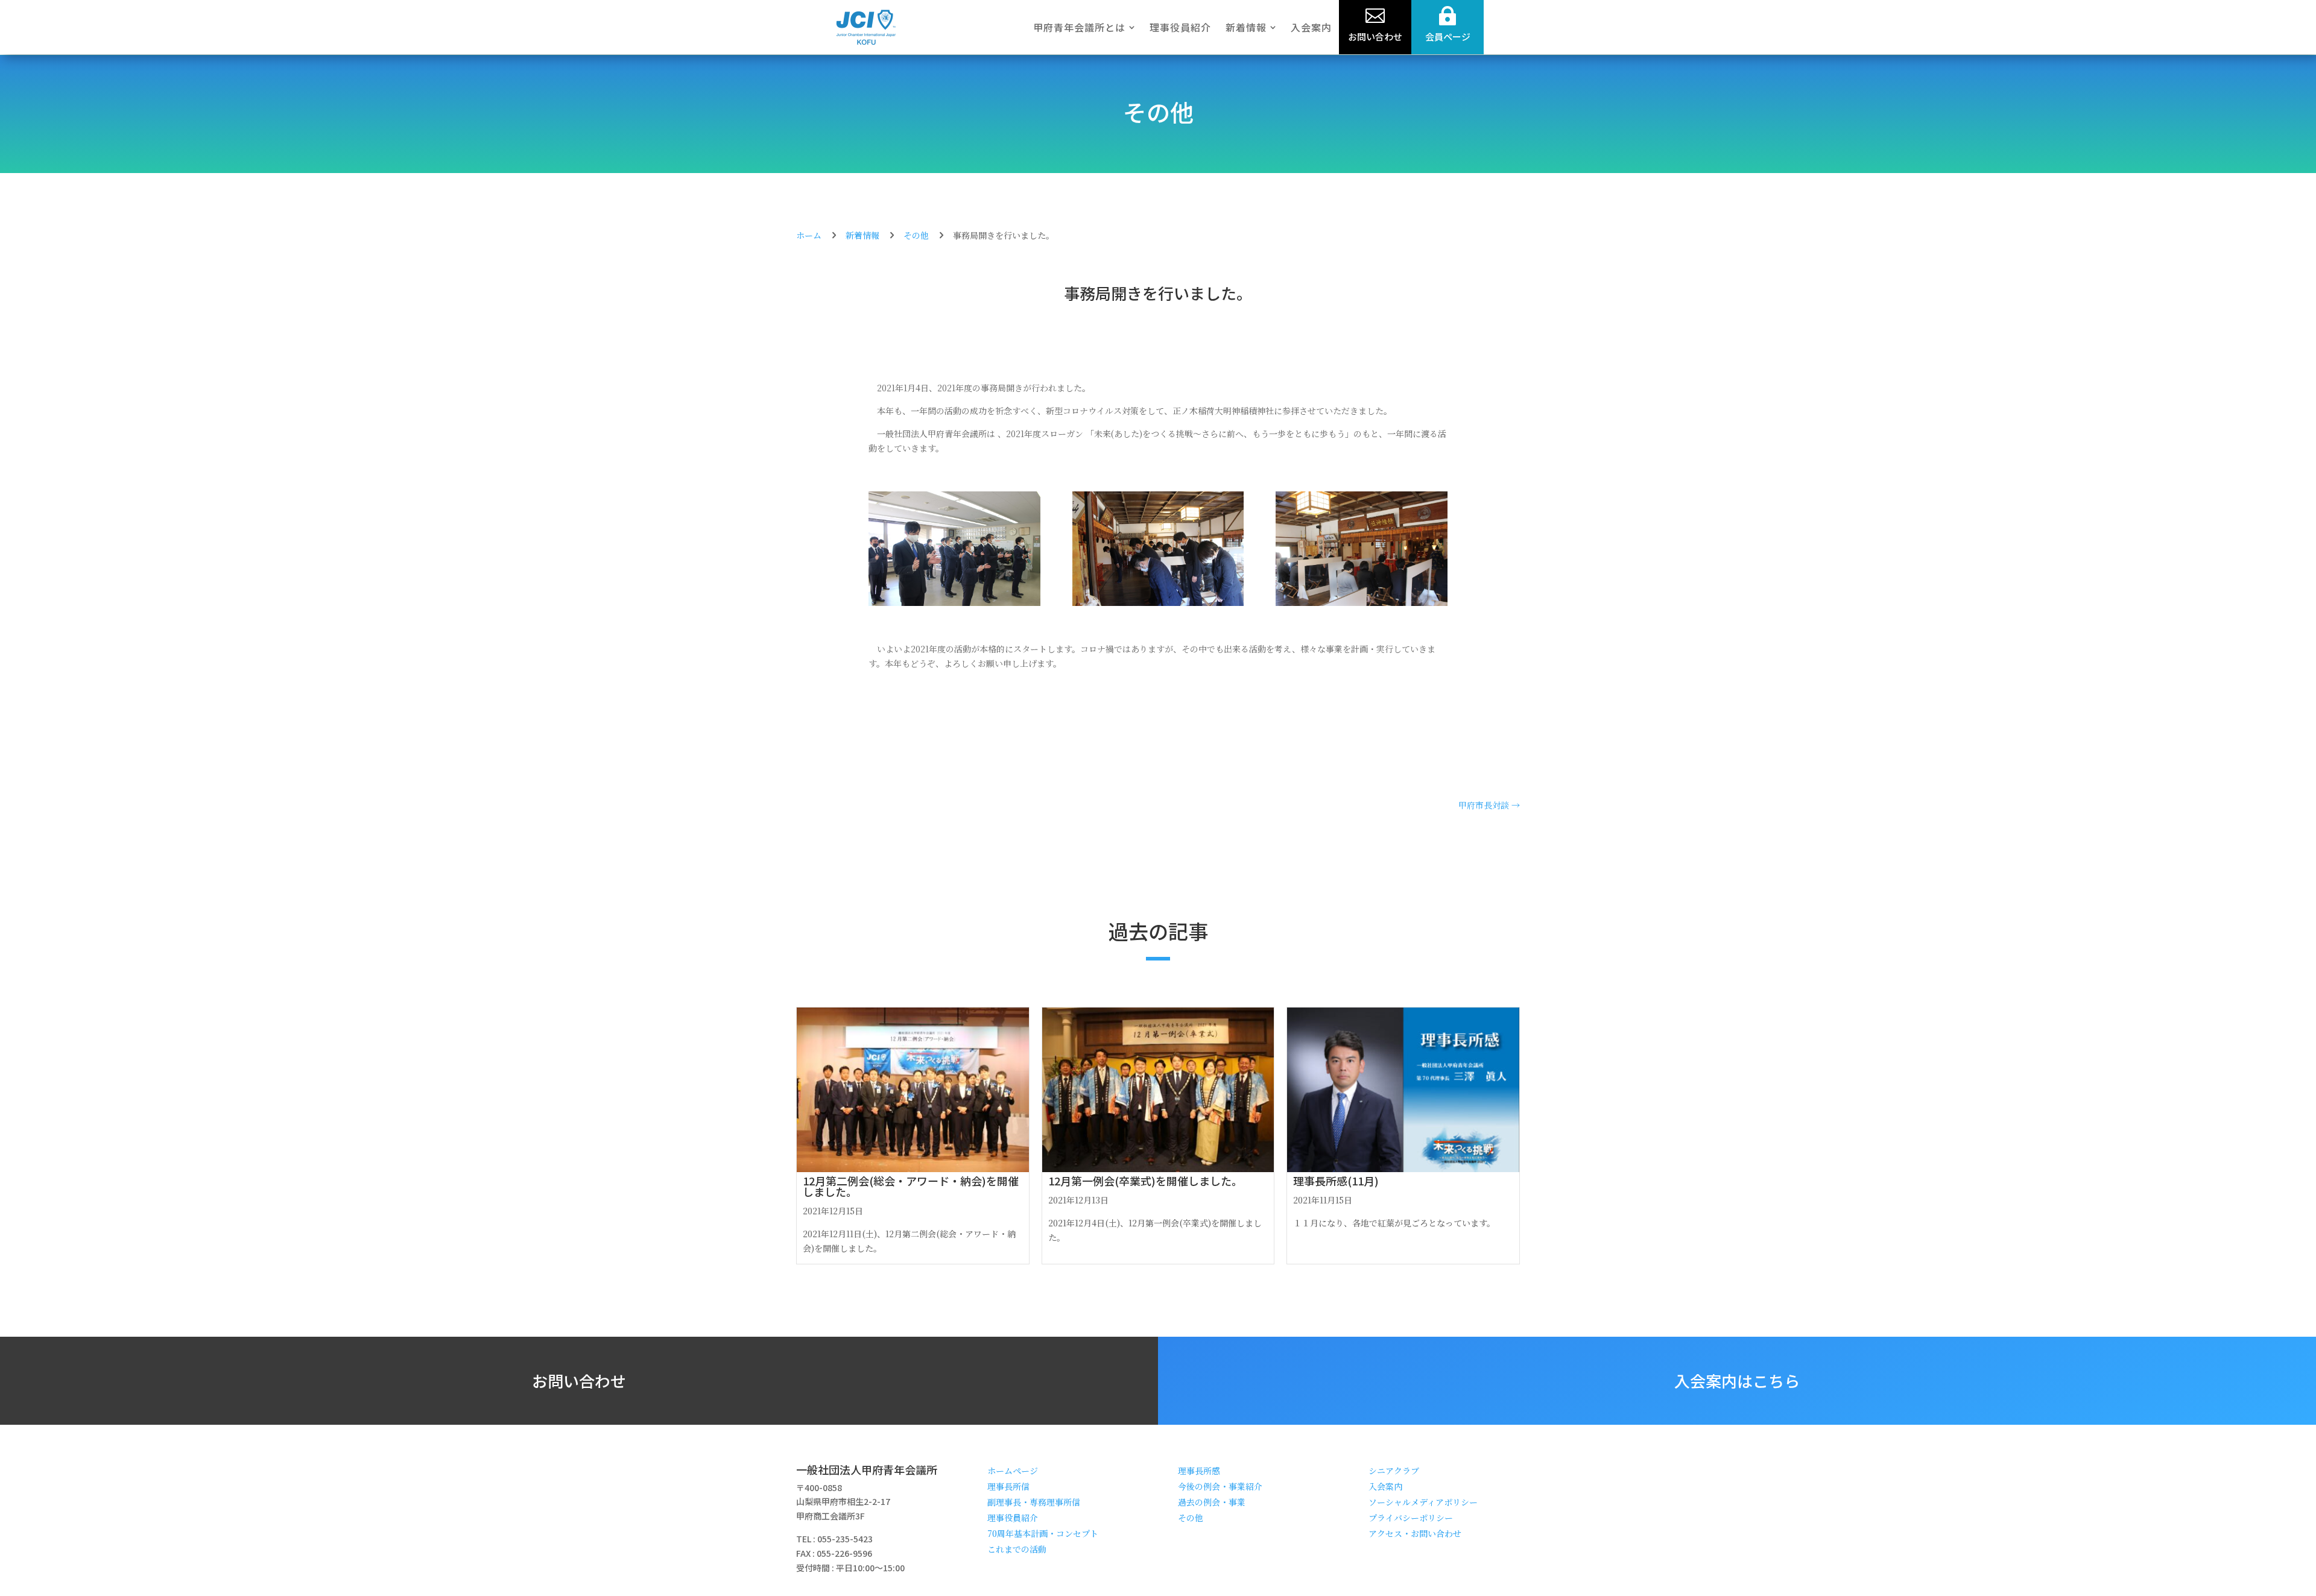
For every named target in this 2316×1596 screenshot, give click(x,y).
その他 (1158, 112)
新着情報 (862, 235)
